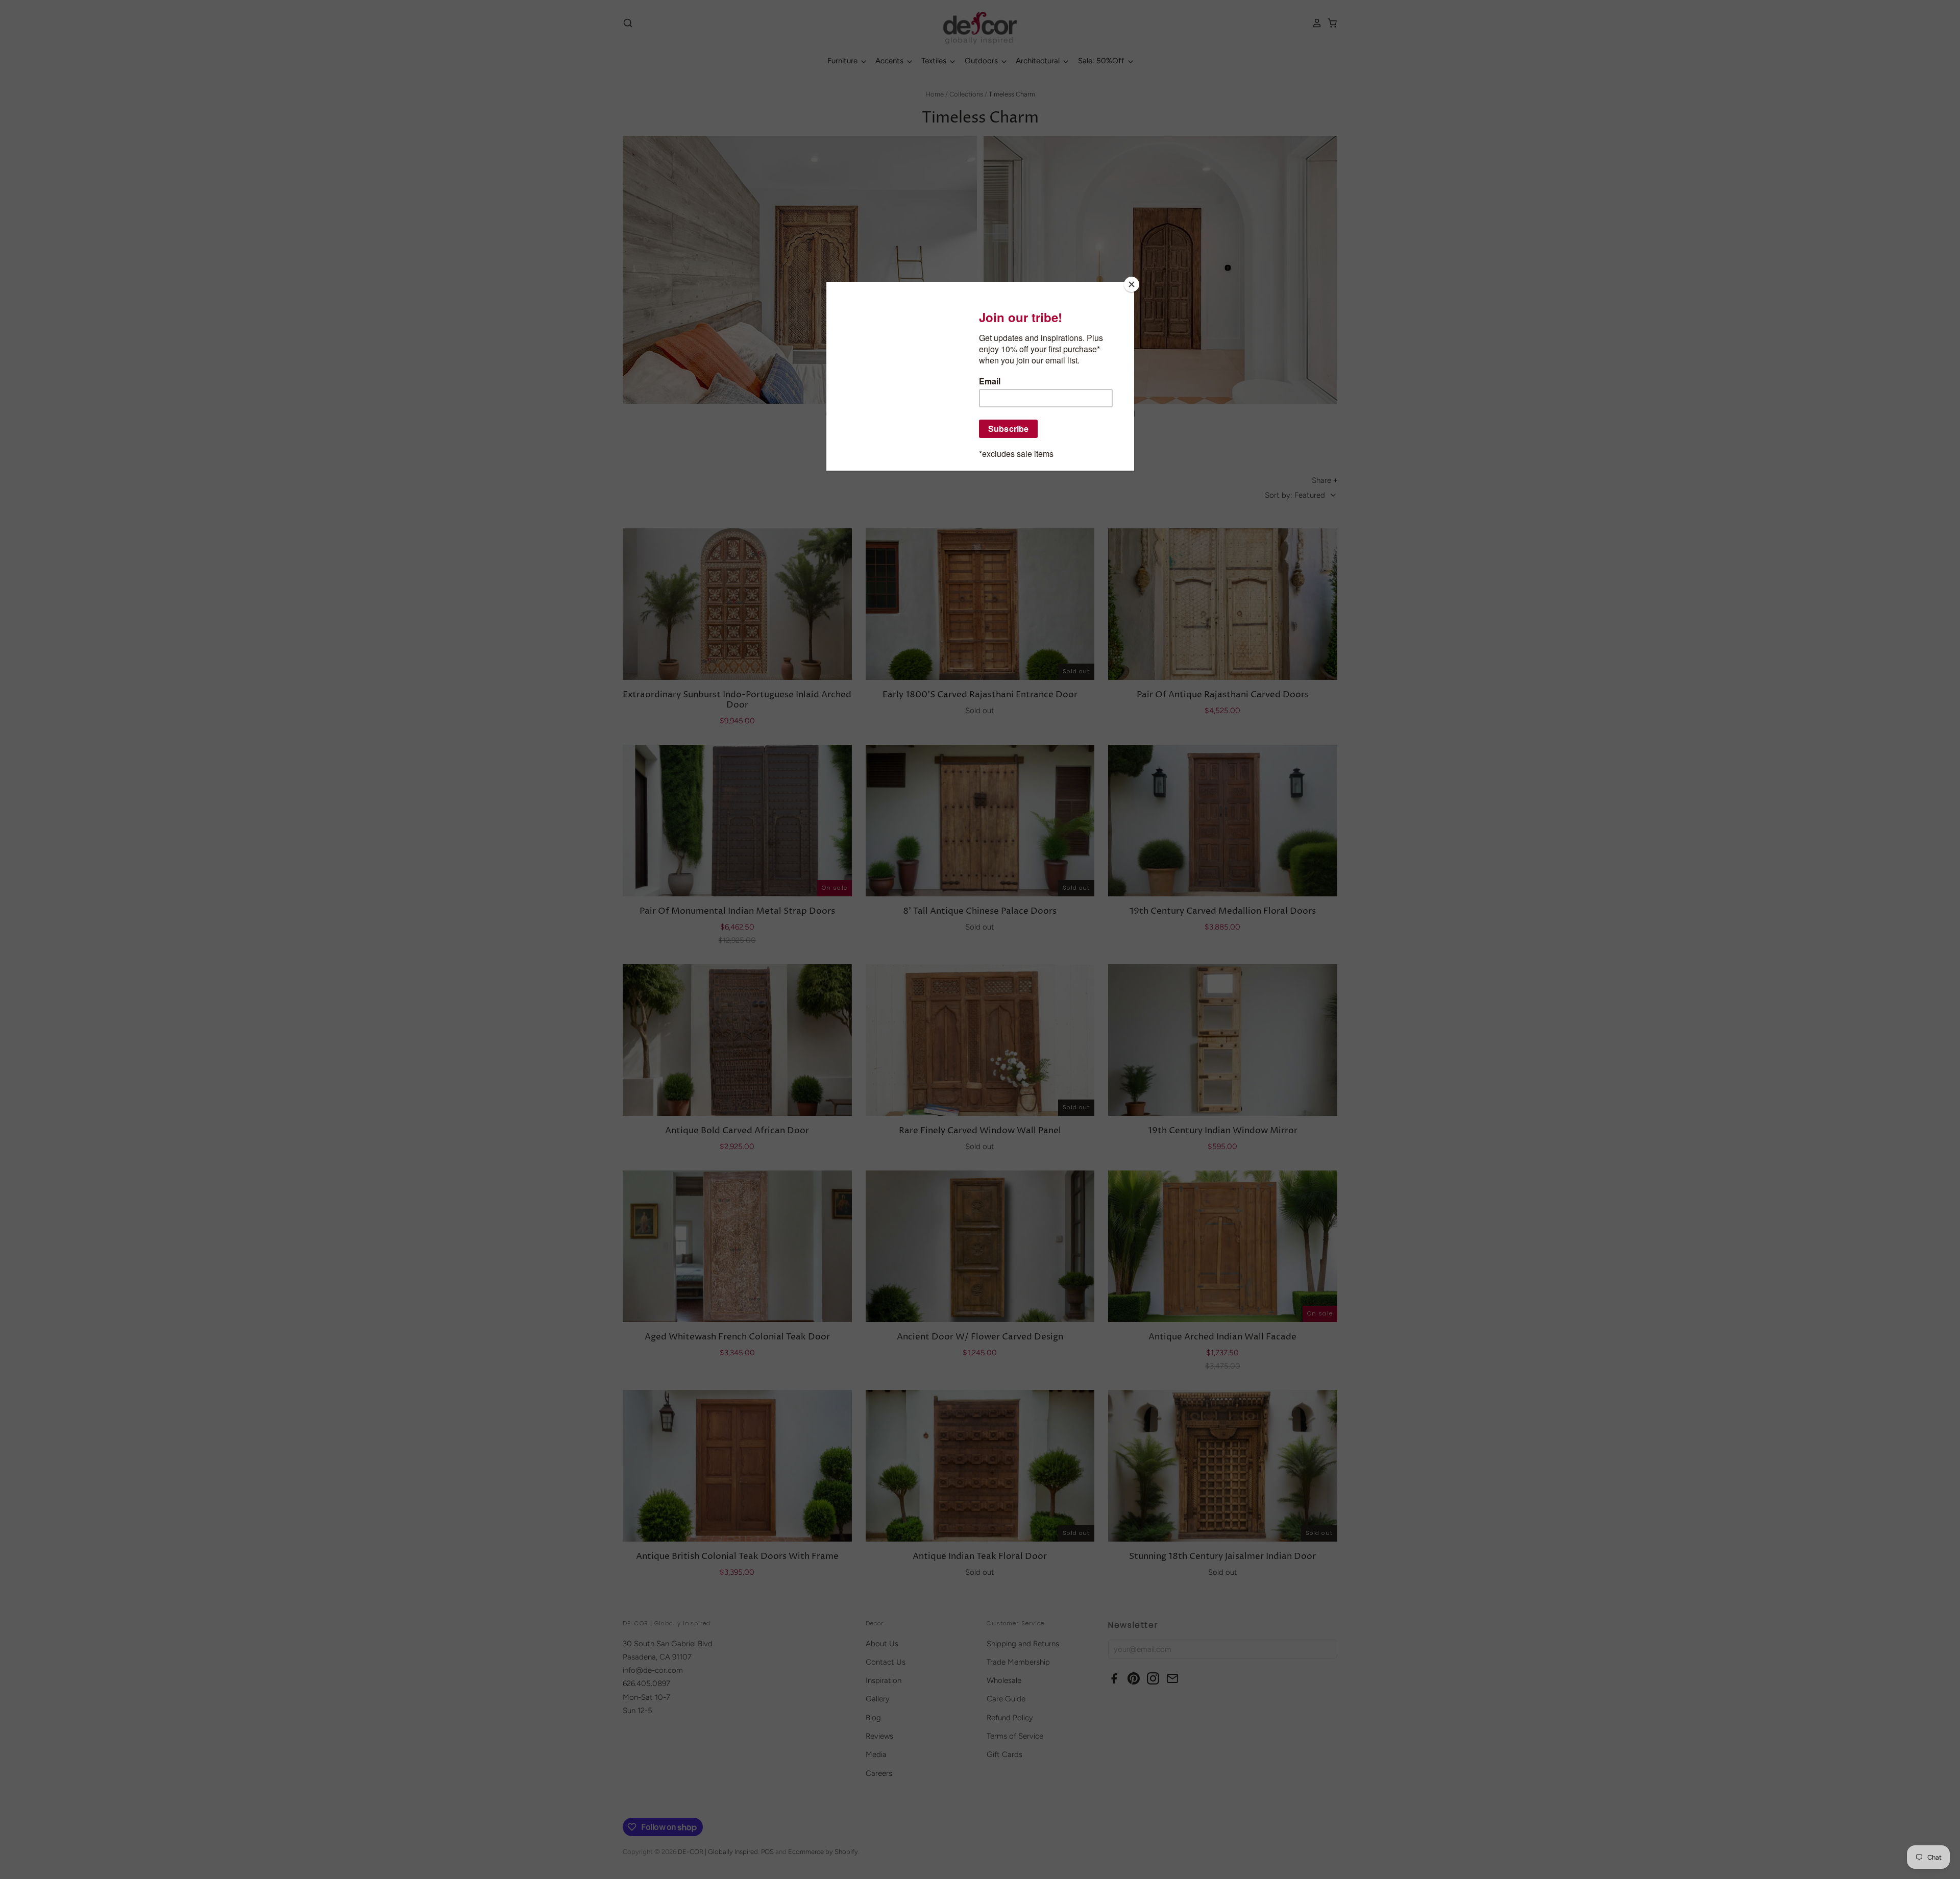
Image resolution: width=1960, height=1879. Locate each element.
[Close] (1132, 284)
